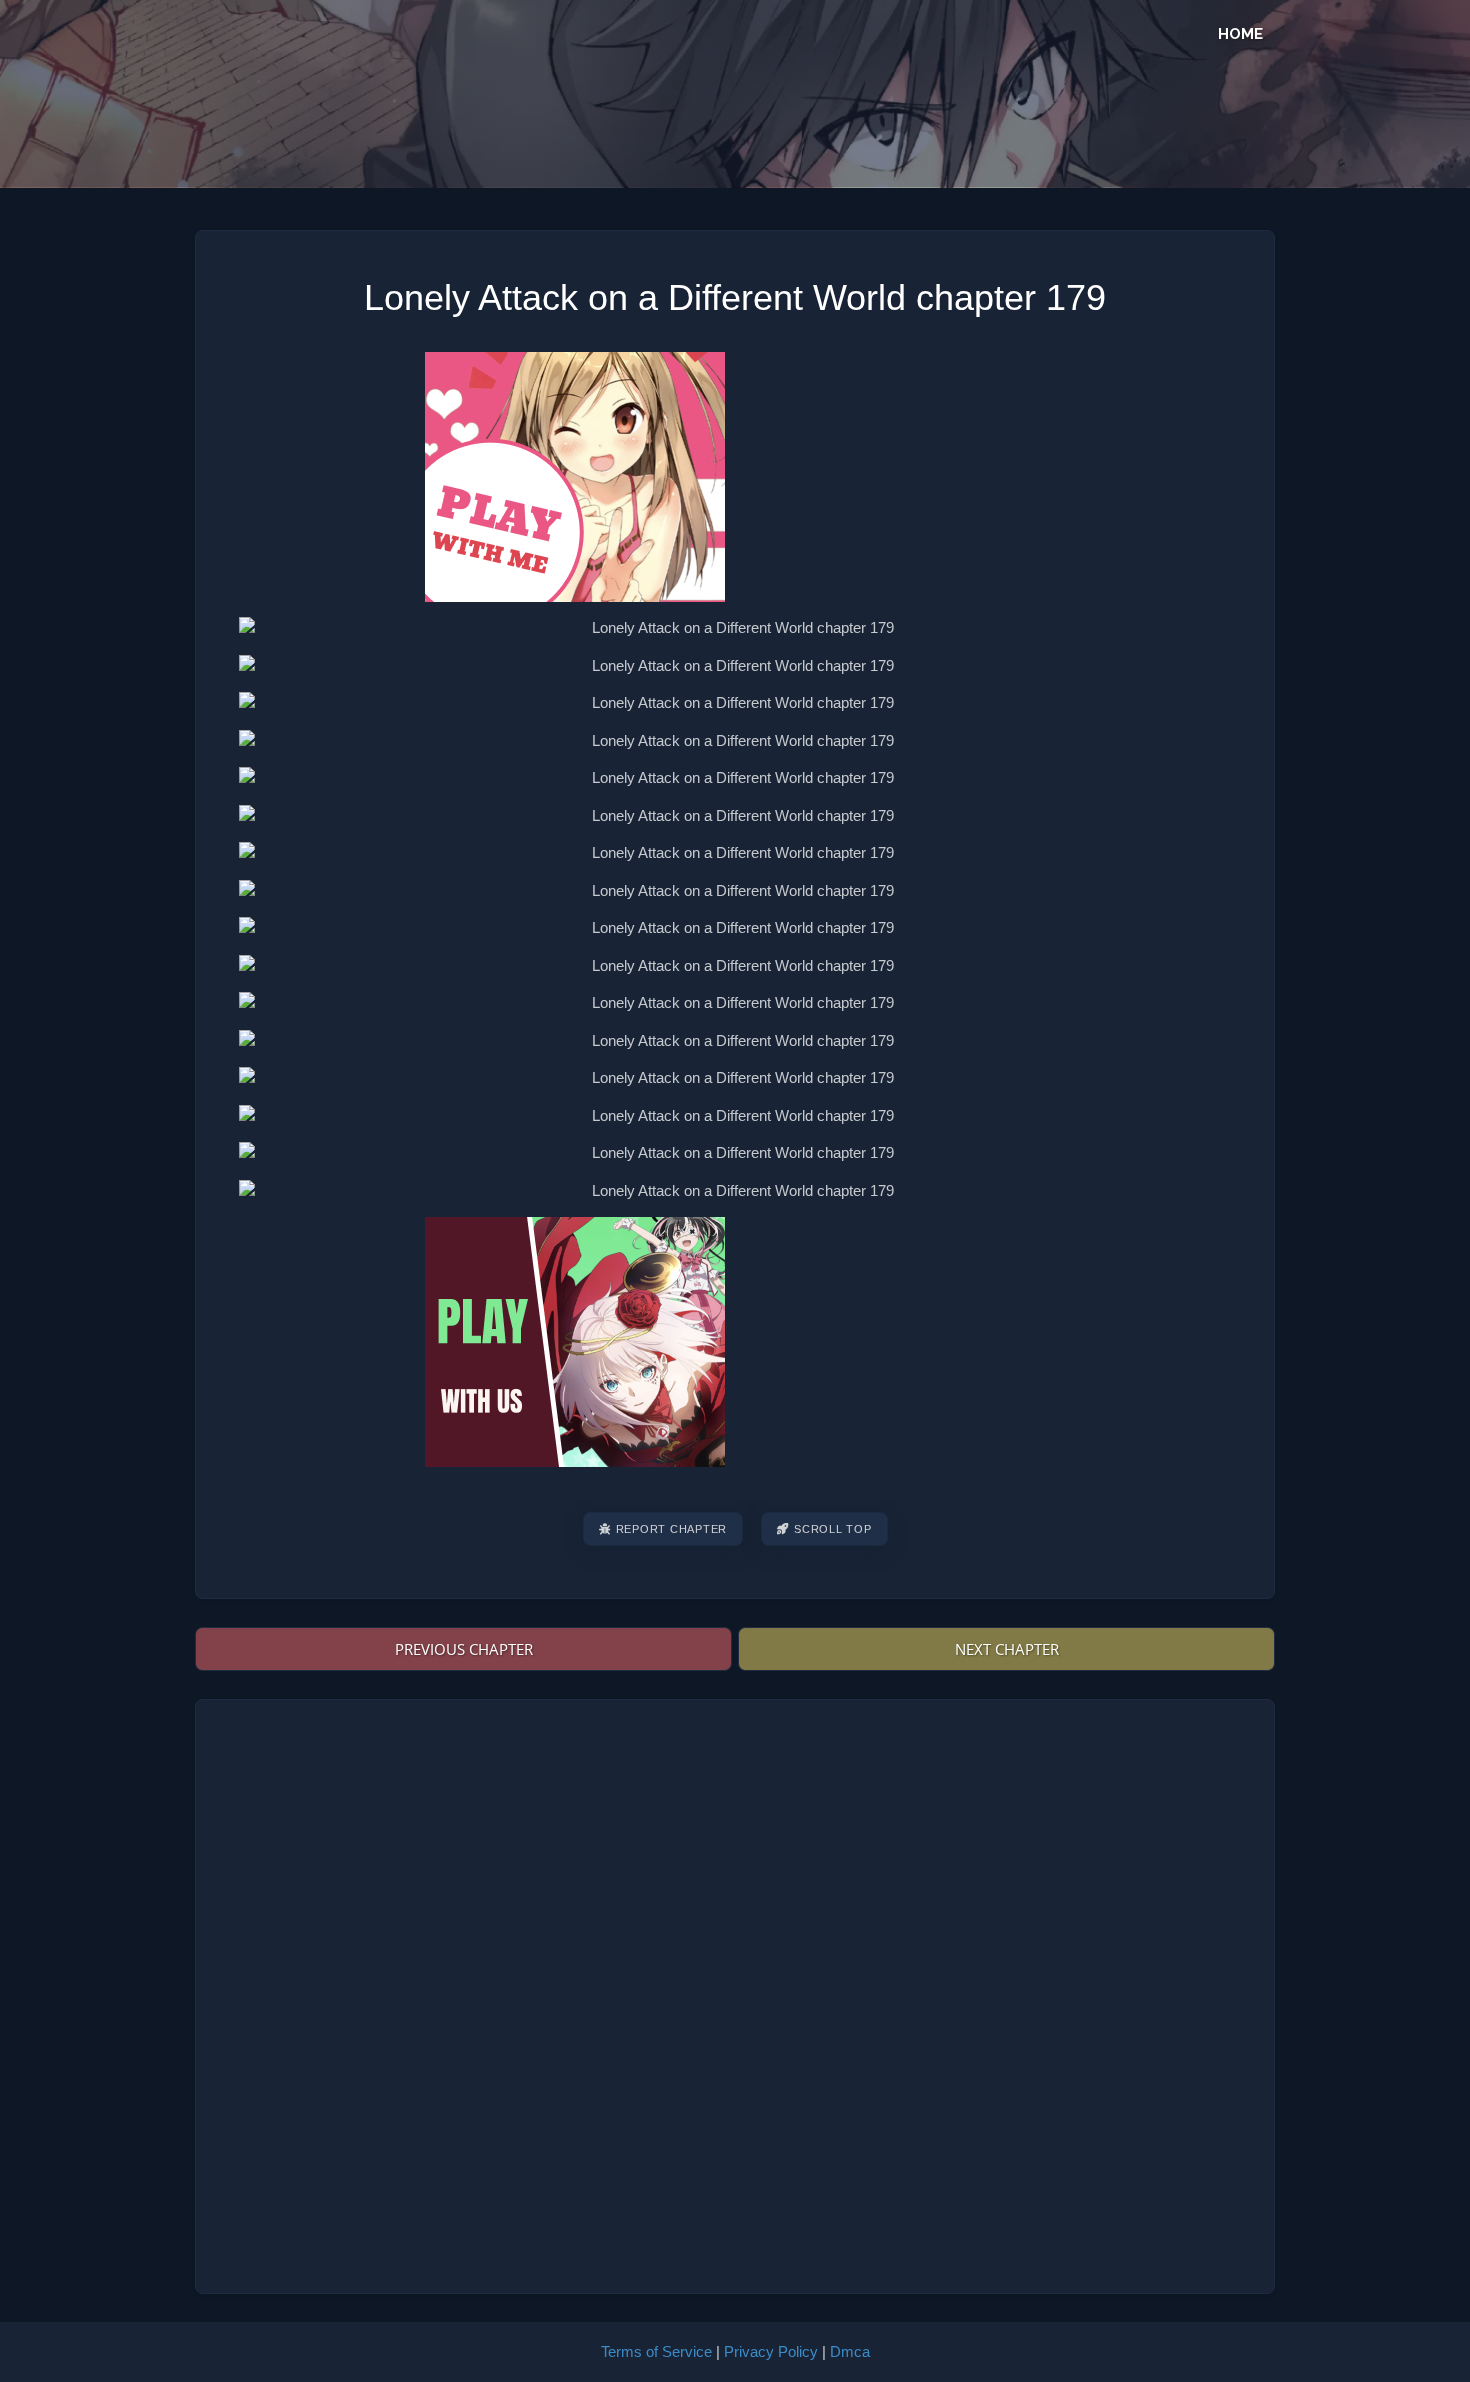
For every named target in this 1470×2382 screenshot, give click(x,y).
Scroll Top (833, 1529)
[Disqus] (735, 1994)
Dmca (850, 2351)
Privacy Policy (771, 2351)
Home (1240, 34)
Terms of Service (656, 2351)
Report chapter (672, 1529)
